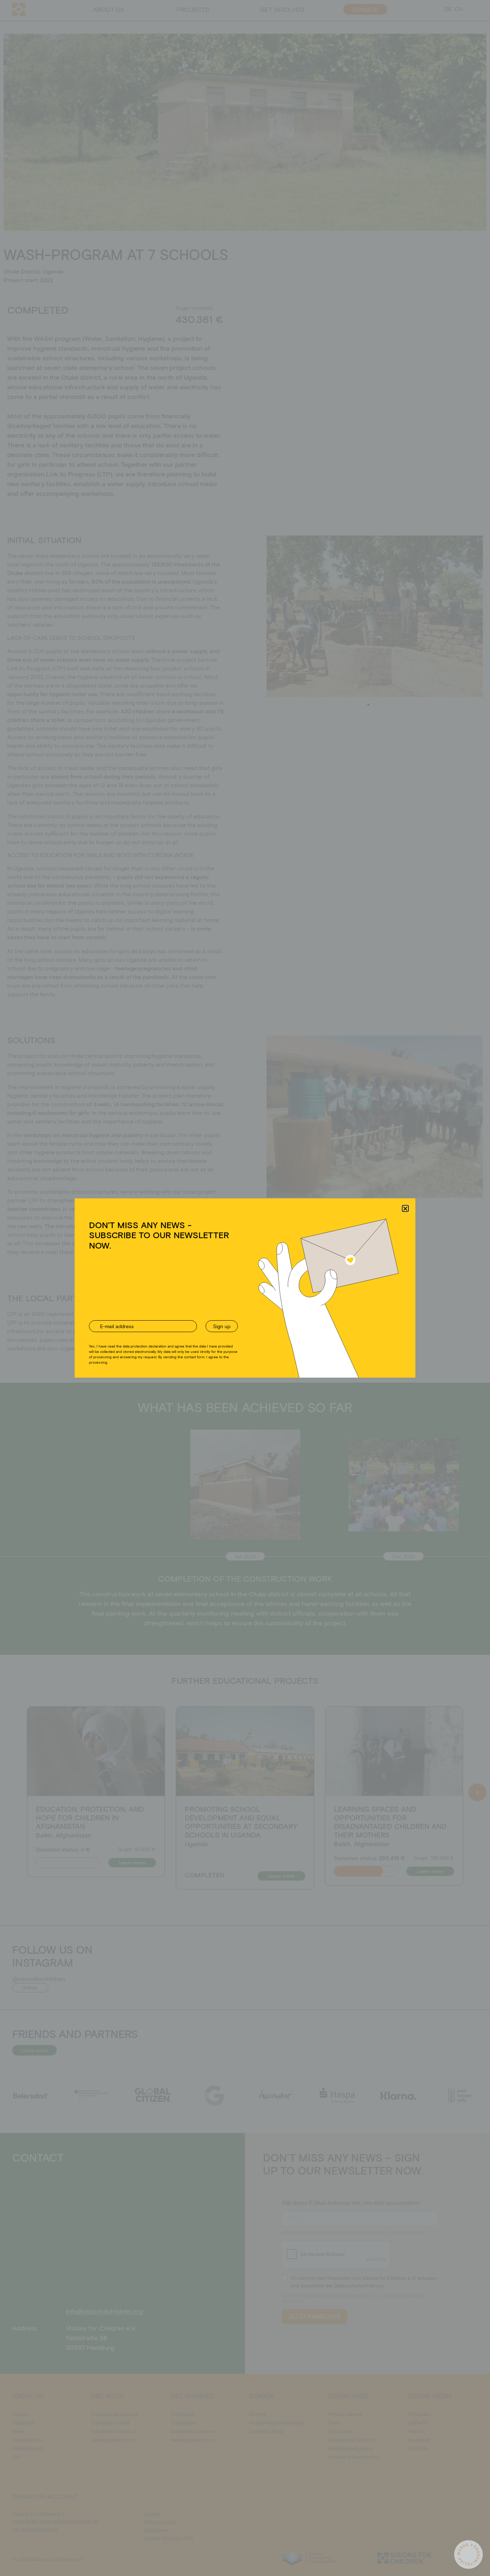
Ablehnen (239, 1315)
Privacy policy (255, 1331)
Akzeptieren (183, 1315)
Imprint (279, 1331)
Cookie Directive (221, 1331)
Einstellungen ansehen (300, 1315)
